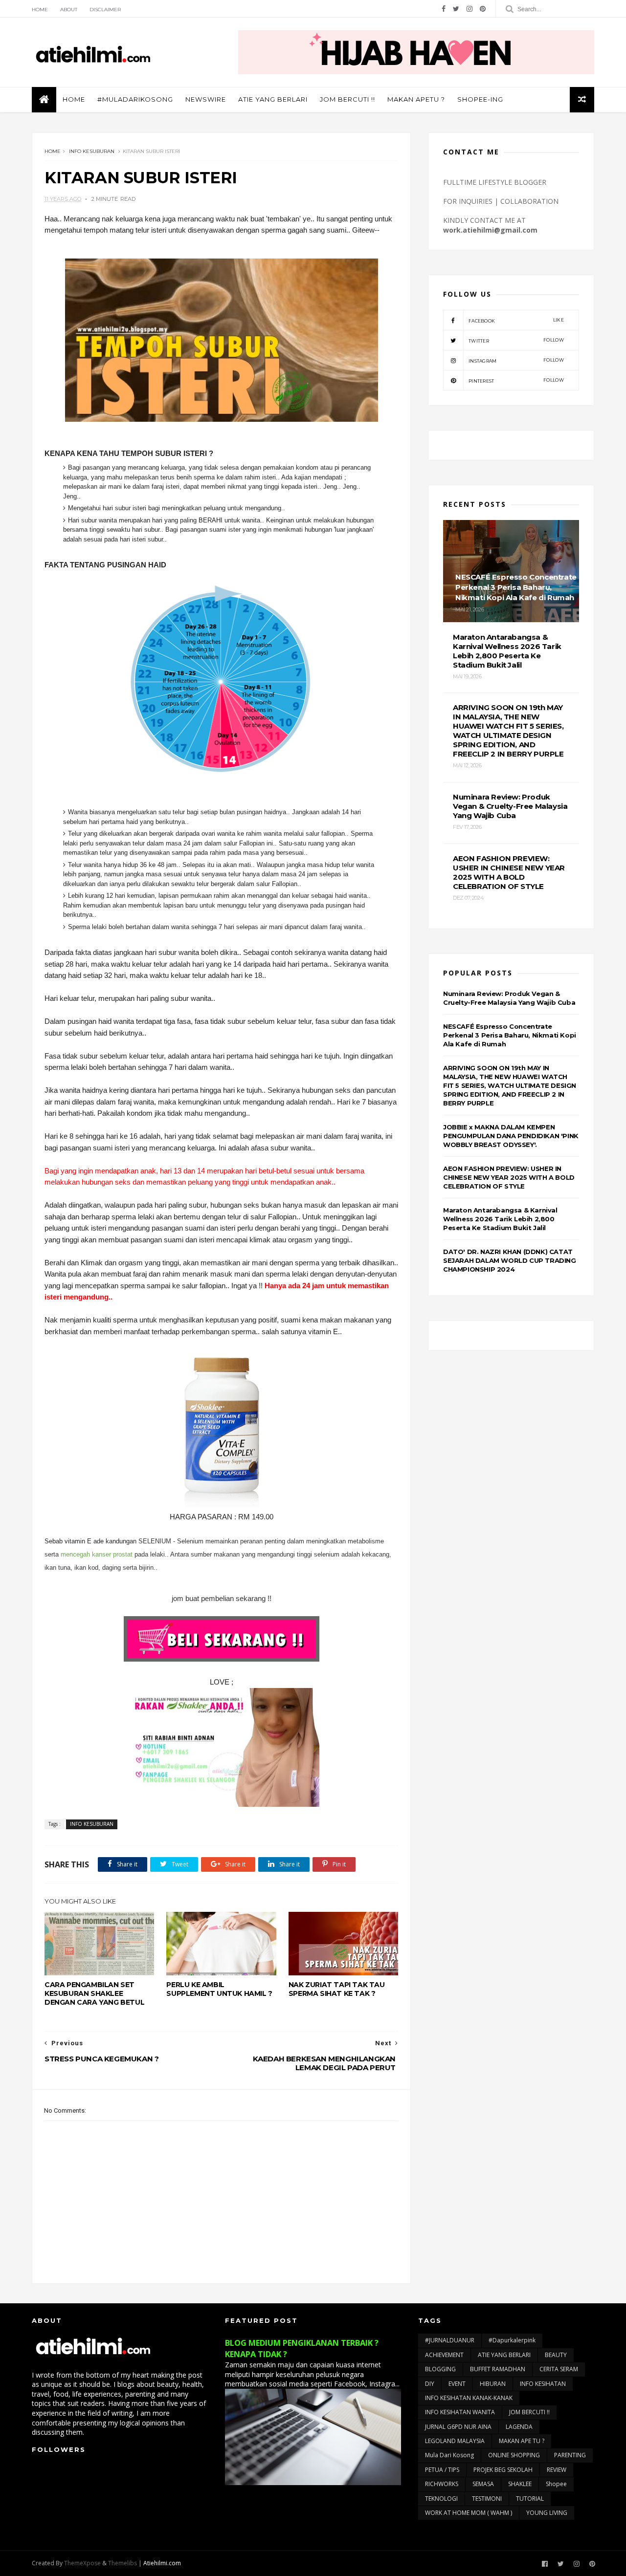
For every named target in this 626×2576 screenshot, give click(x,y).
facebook (516, 320)
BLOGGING (440, 2369)
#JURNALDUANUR (450, 2340)
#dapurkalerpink (512, 2340)
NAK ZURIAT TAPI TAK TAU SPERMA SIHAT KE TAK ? (337, 1989)
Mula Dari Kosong (449, 2455)
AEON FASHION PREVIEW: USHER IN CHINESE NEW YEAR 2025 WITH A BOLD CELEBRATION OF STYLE (509, 1177)
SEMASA (483, 2484)
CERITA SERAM (559, 2369)
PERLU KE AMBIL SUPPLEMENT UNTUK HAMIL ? (219, 1989)
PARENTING (570, 2455)
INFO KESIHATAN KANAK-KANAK (469, 2398)
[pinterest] (483, 9)
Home (40, 10)
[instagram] (469, 9)
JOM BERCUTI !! (347, 99)
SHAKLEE (520, 2484)
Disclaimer (105, 10)
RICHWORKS (442, 2484)
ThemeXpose (82, 2563)
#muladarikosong (135, 99)
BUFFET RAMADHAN (498, 2369)
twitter (516, 340)
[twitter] (456, 9)
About (69, 10)
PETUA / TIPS (442, 2470)
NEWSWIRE (206, 99)
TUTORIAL (530, 2499)
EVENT (457, 2384)
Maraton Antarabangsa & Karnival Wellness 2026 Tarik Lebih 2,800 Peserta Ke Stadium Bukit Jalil (500, 1219)
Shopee (556, 2484)
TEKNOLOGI (441, 2499)
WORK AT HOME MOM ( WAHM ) (469, 2513)
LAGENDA (519, 2427)
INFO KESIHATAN (543, 2384)
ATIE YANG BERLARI (273, 99)
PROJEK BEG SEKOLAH (503, 2470)
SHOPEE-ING (480, 99)
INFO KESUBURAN (92, 151)
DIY (430, 2384)
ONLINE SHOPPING (514, 2455)
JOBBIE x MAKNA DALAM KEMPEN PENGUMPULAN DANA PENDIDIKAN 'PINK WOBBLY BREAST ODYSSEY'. (511, 1136)
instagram (516, 360)
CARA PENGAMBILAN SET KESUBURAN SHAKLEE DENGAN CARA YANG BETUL (94, 1993)
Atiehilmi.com (162, 2563)
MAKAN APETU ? (416, 99)
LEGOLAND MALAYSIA (455, 2441)
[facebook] (444, 9)
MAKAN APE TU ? (522, 2441)
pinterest (516, 380)
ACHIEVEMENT (444, 2355)
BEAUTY (556, 2355)
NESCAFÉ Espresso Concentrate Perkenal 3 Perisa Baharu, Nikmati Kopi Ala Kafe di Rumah (510, 1035)
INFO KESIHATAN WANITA (460, 2412)
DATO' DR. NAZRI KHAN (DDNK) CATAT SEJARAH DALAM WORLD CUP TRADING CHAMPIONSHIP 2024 (510, 1260)
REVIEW (557, 2470)
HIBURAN (493, 2384)
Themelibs (123, 2563)
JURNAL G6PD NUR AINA (458, 2427)
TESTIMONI (487, 2499)
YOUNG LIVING (547, 2513)
